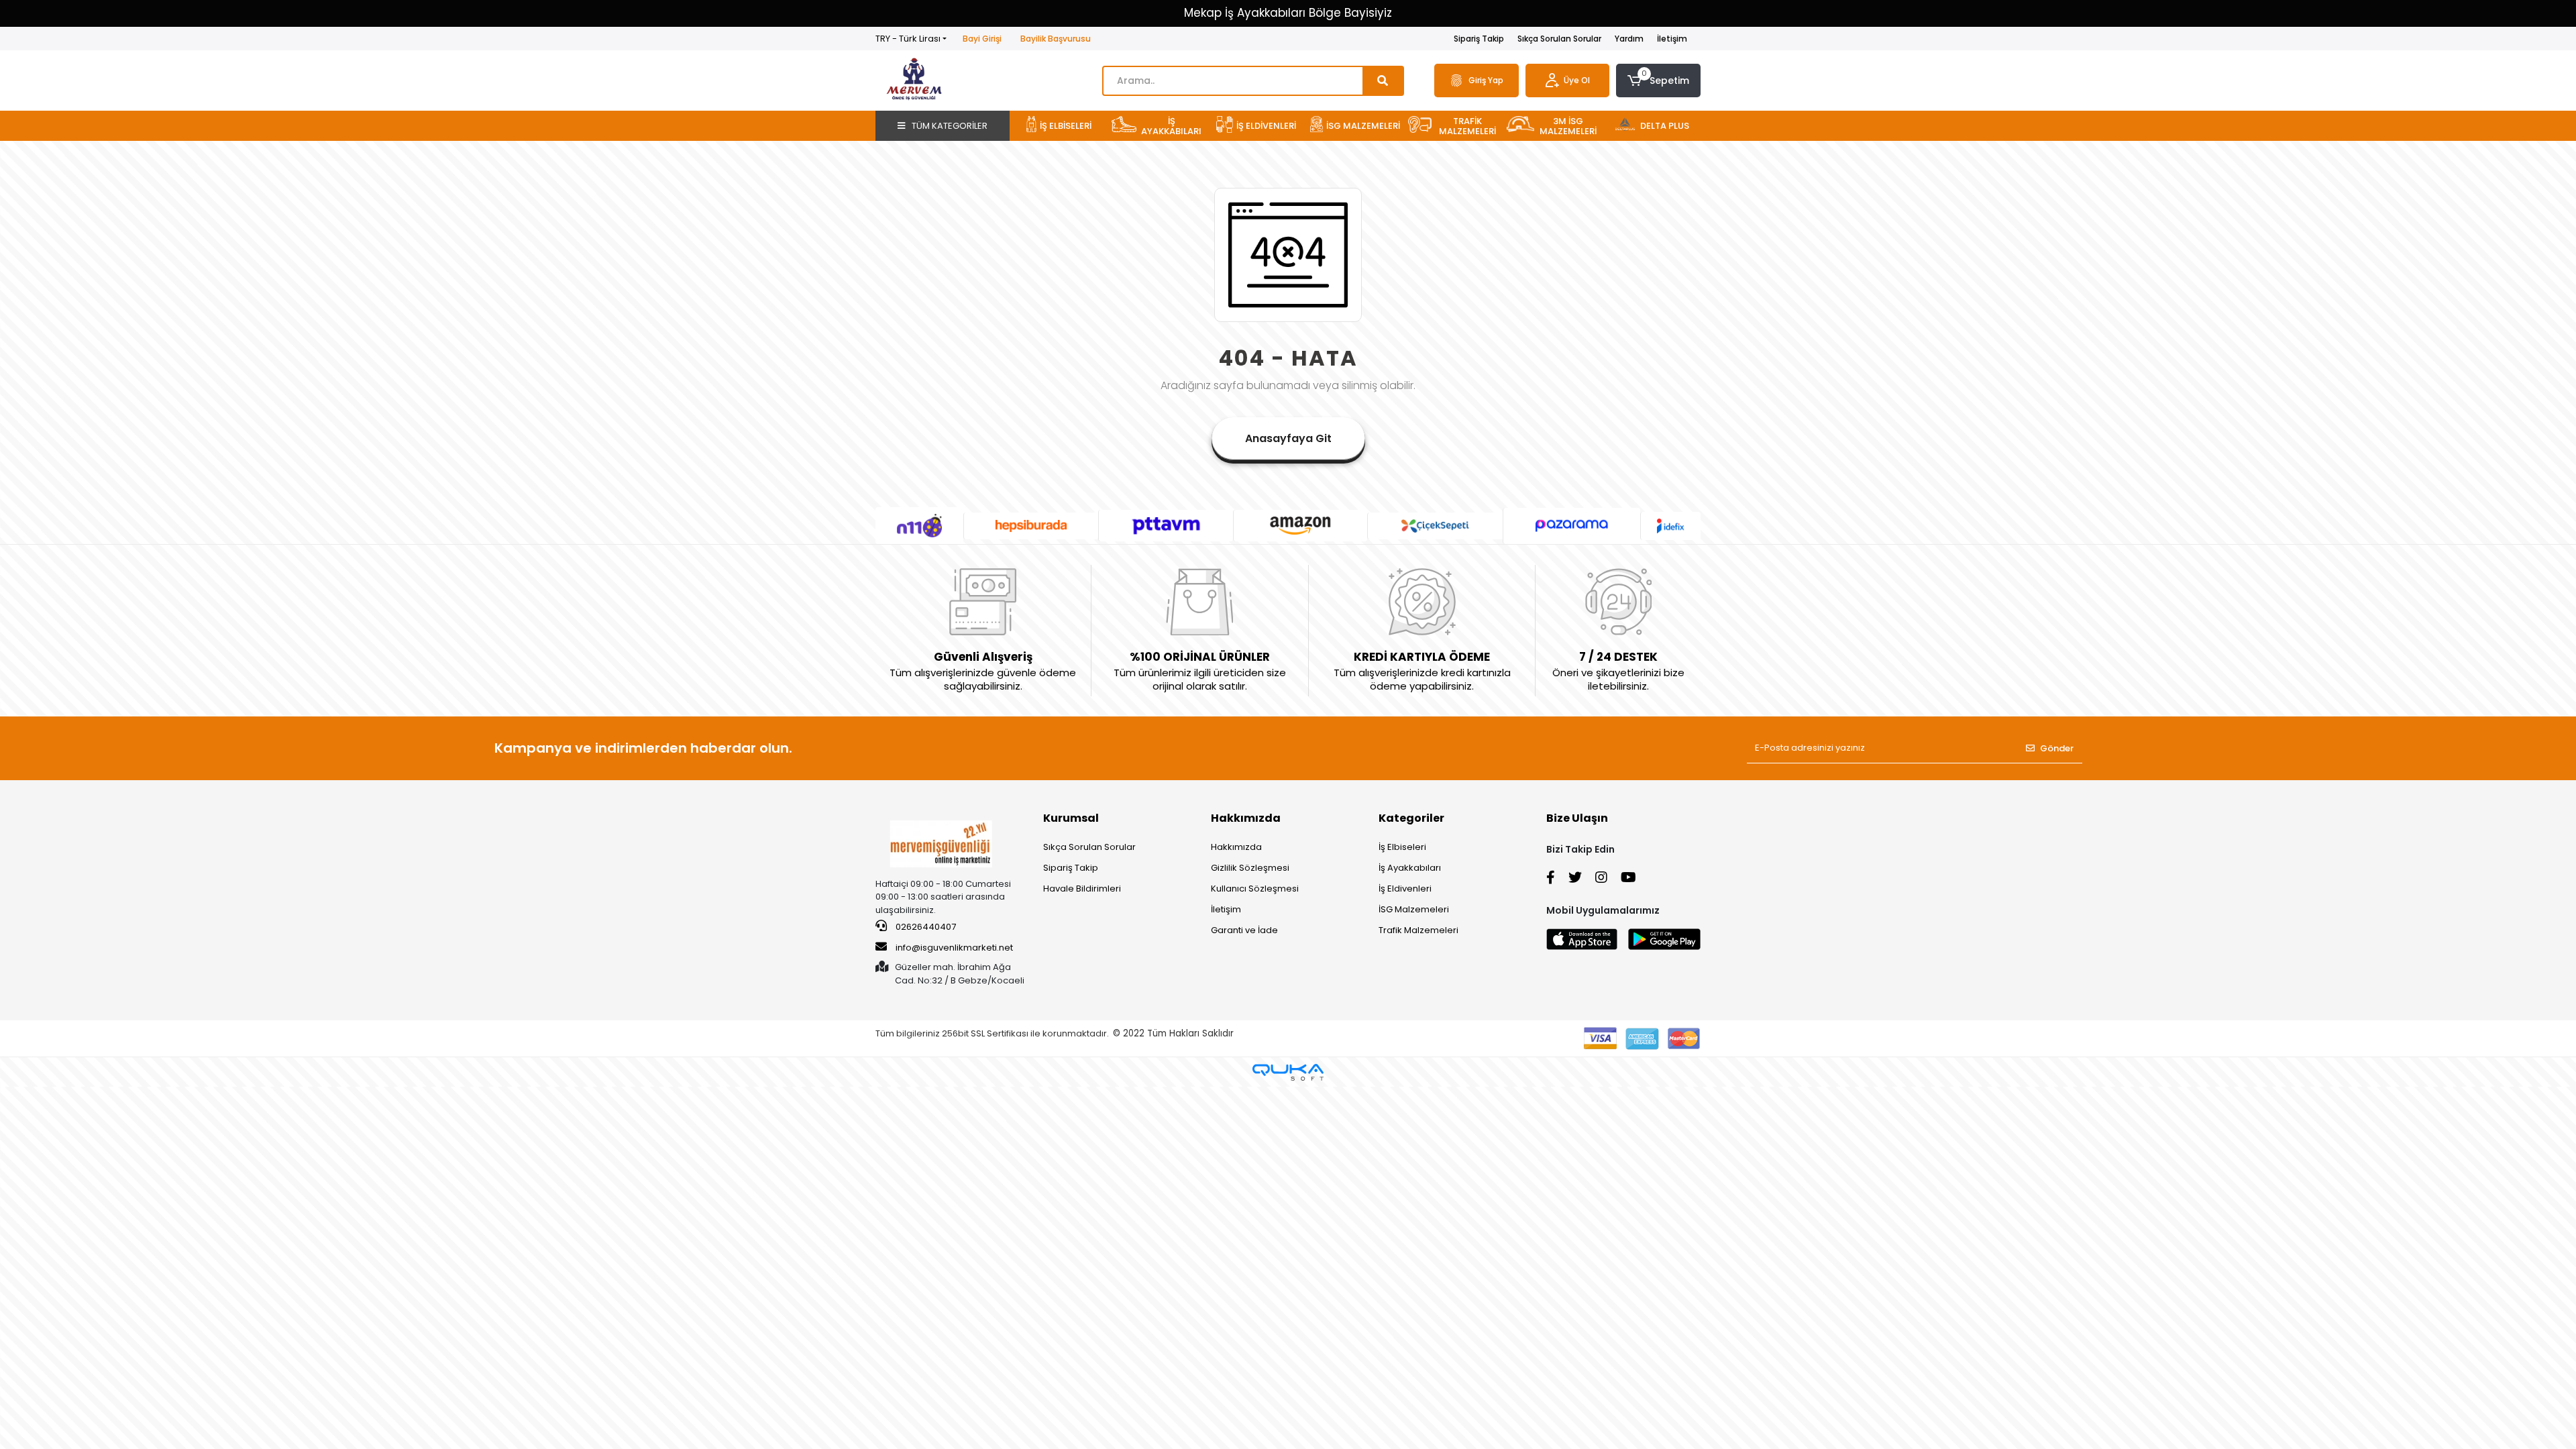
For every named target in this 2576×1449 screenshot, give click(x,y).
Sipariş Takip (1479, 39)
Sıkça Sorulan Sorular (1559, 39)
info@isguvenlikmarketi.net (954, 948)
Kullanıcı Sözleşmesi (1255, 889)
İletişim (1672, 39)
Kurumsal (1071, 818)
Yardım (1629, 39)
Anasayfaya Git (1288, 438)
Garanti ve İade (1244, 930)
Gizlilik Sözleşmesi (1250, 868)
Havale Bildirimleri (1082, 889)
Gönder (2057, 748)
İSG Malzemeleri (1414, 909)
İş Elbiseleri (1402, 847)
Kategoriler (1411, 818)
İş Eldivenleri (1405, 889)
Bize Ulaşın (1577, 818)
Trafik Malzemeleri (1418, 930)
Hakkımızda (1246, 818)
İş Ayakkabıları (1410, 868)
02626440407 (925, 927)
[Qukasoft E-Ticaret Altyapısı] (1288, 1072)
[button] (1658, 80)
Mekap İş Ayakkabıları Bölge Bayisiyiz (1288, 13)
